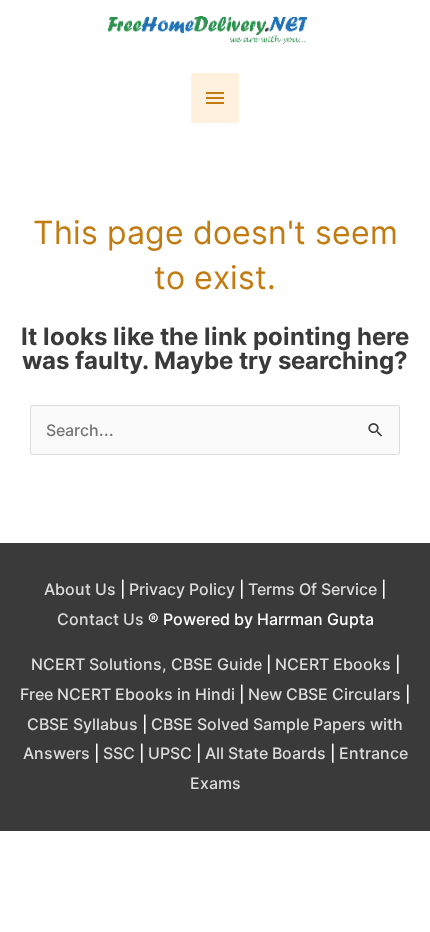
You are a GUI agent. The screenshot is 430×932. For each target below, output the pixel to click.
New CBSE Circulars (324, 694)
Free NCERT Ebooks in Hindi (127, 694)
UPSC (170, 753)
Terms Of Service (312, 589)
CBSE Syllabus (82, 724)
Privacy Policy (182, 589)
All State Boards (265, 753)
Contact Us (100, 619)
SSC (119, 753)
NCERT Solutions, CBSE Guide (146, 664)
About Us (80, 589)
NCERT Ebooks (333, 664)
